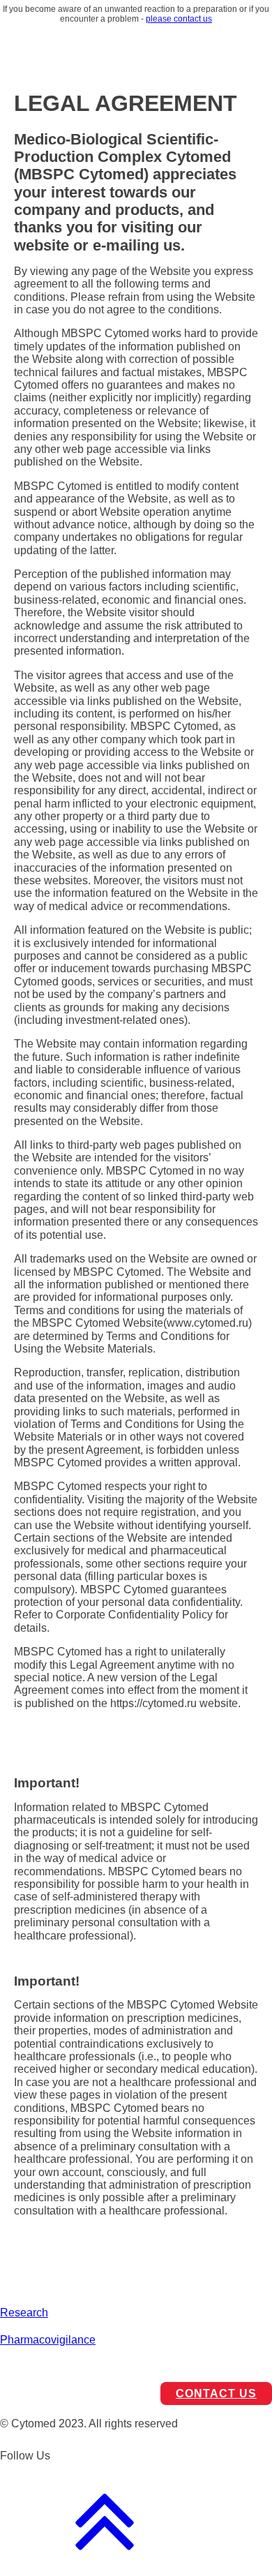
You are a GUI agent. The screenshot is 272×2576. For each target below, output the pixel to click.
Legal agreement (42, 2366)
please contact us (179, 19)
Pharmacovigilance (48, 2340)
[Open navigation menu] (249, 46)
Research (24, 2313)
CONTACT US (216, 2393)
